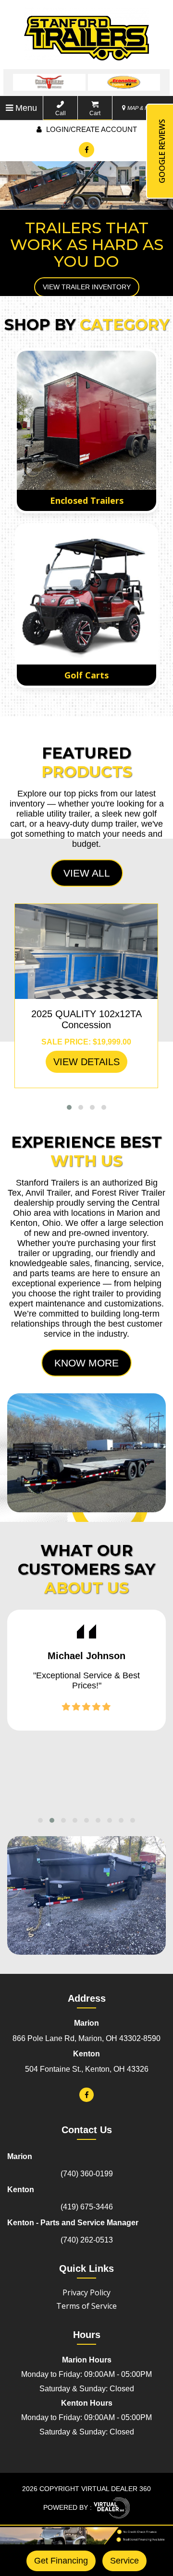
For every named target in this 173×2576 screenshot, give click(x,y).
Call (61, 113)
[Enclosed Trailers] (86, 424)
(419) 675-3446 (87, 2210)
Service (124, 2561)
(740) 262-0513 (87, 2243)
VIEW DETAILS (86, 1065)
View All (87, 876)
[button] (69, 1110)
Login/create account (91, 129)
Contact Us (87, 2133)
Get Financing (61, 2561)
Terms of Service (86, 2309)
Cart (95, 113)
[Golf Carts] (86, 598)
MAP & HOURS (145, 108)
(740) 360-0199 (87, 2177)
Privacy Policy (86, 2296)
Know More (86, 1366)
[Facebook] (86, 150)
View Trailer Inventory (87, 287)
